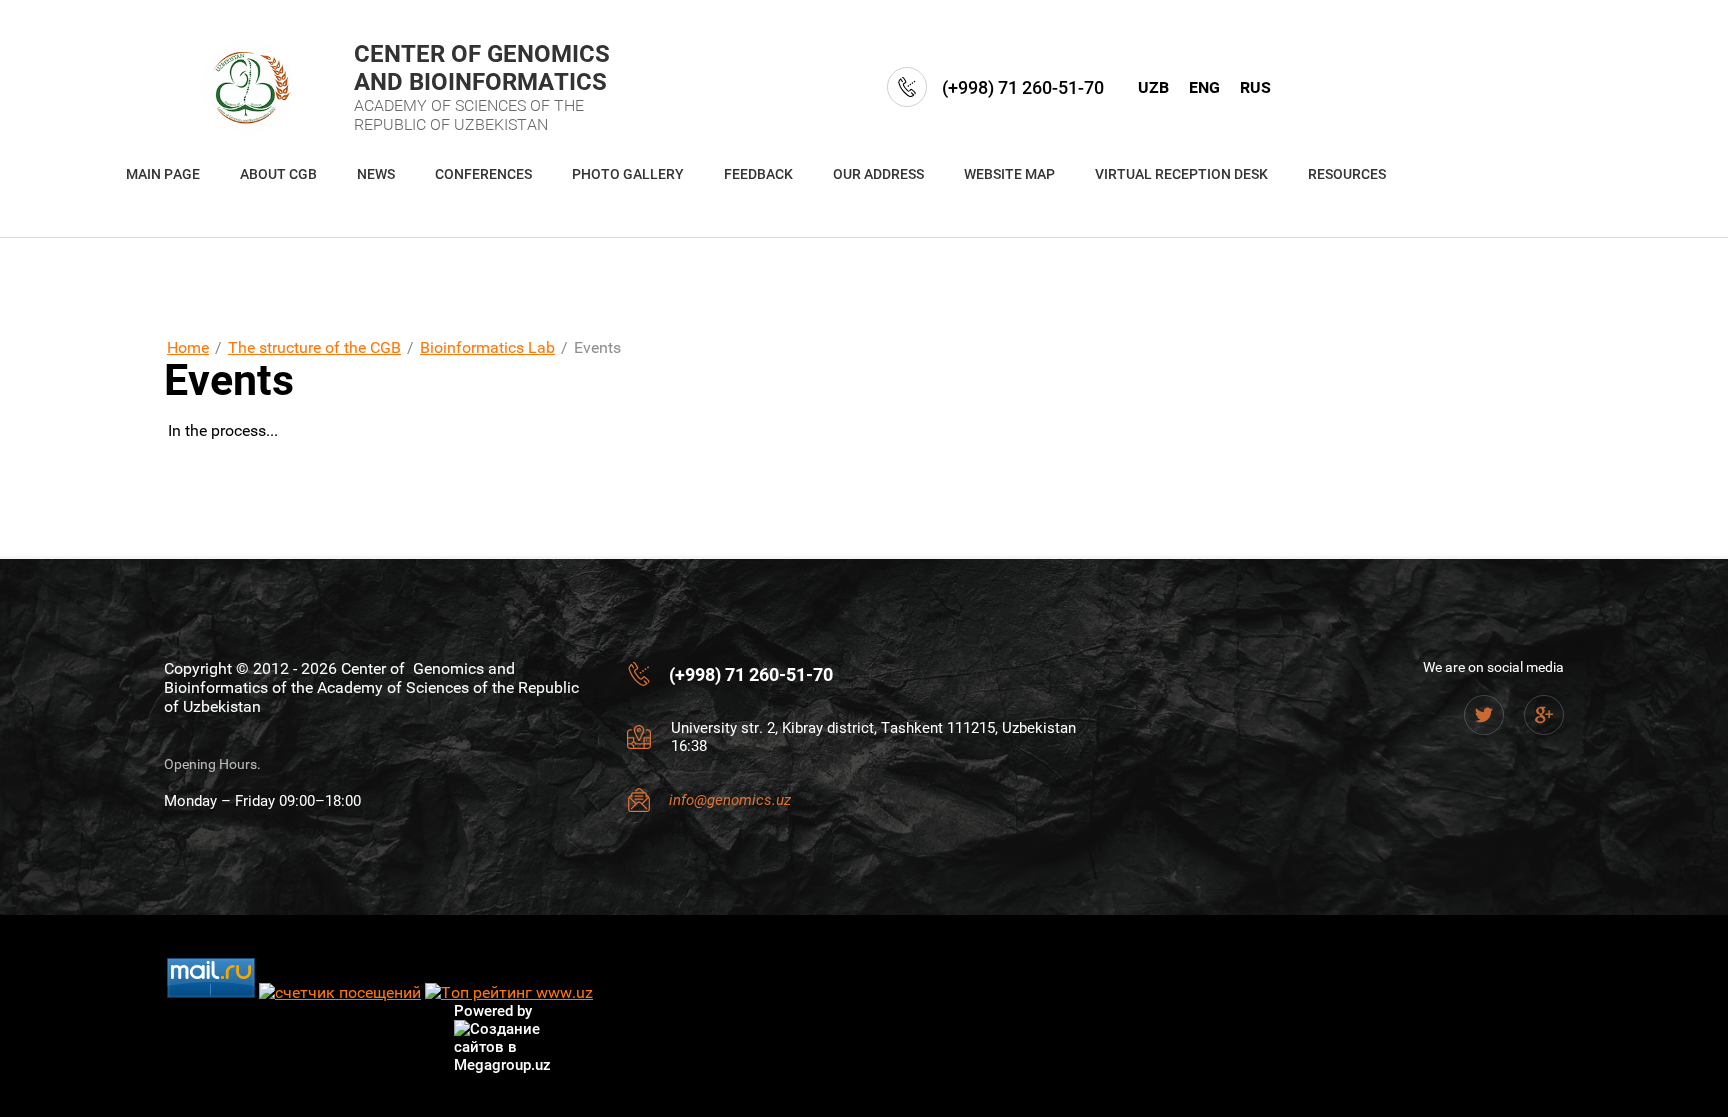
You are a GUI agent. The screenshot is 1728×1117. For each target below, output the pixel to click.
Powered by (493, 1011)
